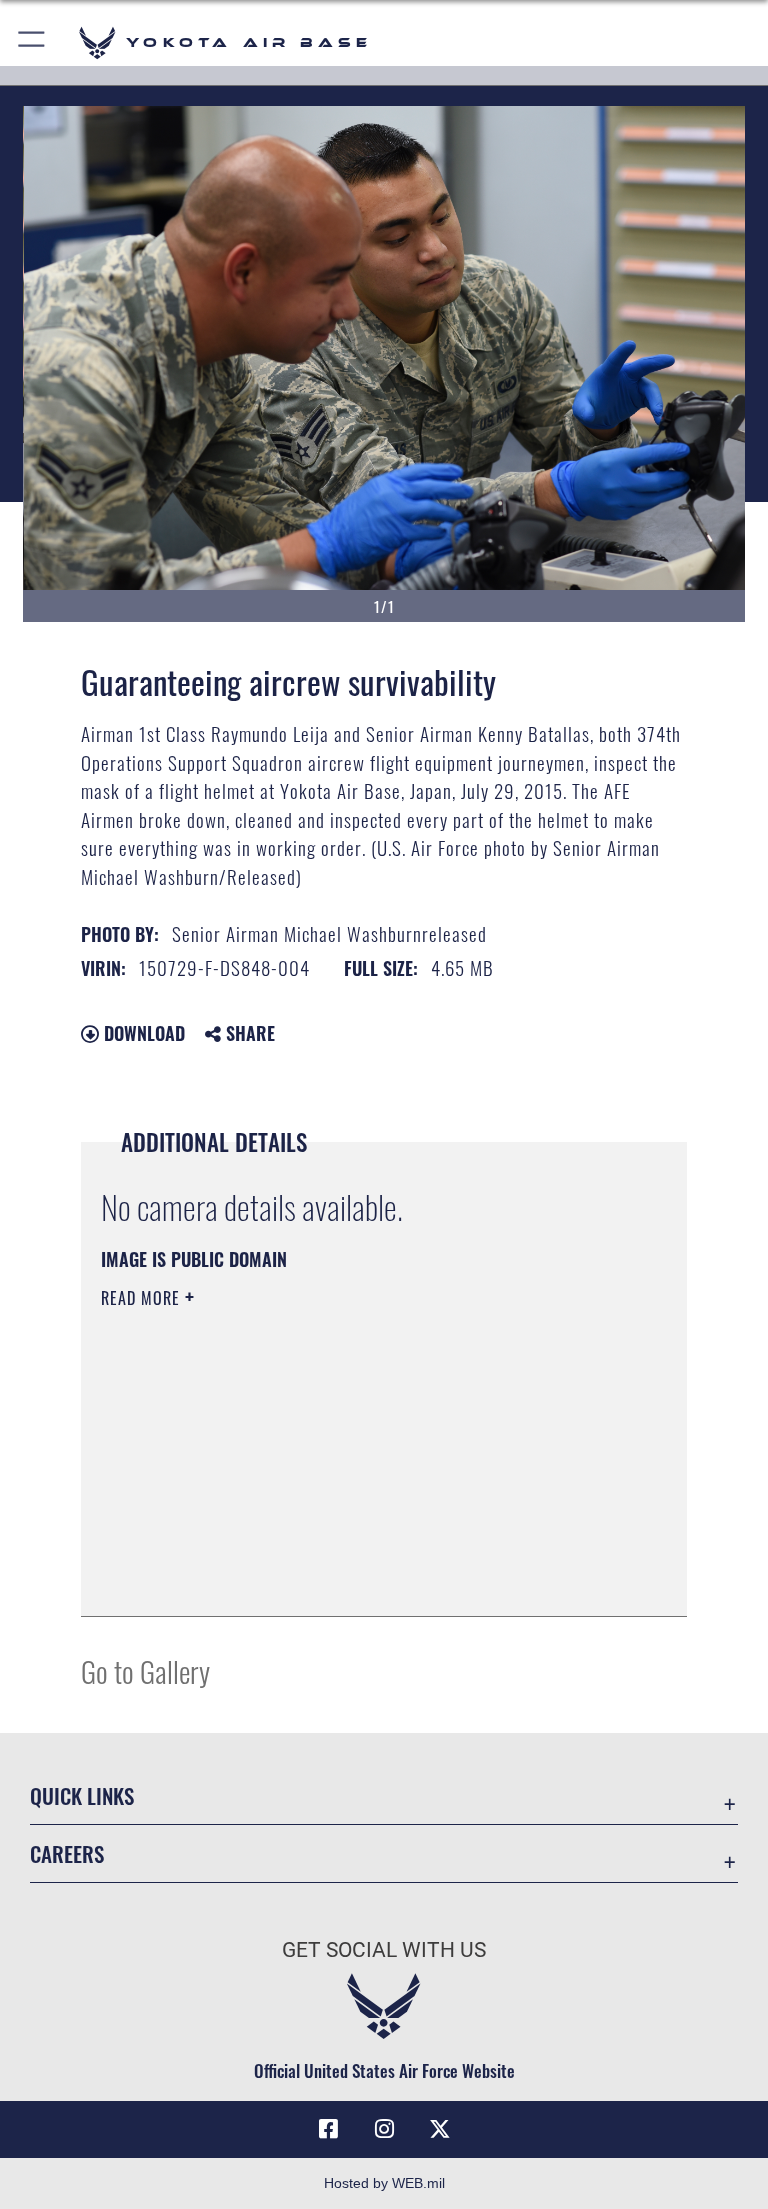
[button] (32, 42)
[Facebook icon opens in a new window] (328, 2129)
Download (142, 1033)
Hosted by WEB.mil (384, 2183)
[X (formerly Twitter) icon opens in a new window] (440, 2129)
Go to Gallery (145, 1670)
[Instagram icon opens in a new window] (384, 2129)
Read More (143, 1298)
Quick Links (82, 1795)
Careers (67, 1853)
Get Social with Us (384, 1950)
